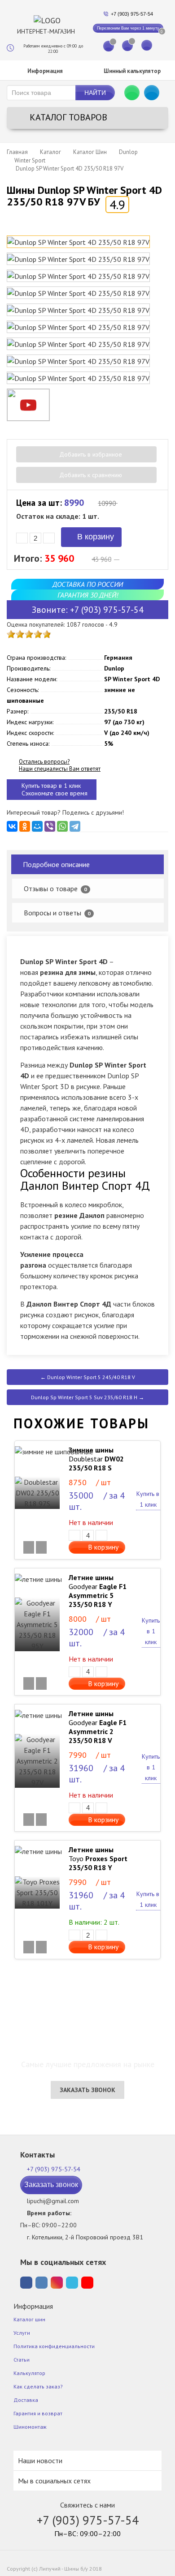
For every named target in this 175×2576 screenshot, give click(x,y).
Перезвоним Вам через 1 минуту (128, 28)
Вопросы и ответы (57, 913)
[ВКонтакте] (12, 826)
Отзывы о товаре (55, 889)
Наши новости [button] (40, 2461)
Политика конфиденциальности (54, 2346)
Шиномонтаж (30, 2427)
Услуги (22, 2333)
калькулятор (132, 71)
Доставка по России (88, 584)
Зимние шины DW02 (96, 1459)
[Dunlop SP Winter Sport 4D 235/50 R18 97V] (78, 242)
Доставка (26, 2400)
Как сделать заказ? (38, 2386)
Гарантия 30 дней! (88, 595)
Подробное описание (56, 864)
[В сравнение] (29, 1547)
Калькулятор (29, 2373)
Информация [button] (44, 71)
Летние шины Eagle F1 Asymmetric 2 (98, 1727)
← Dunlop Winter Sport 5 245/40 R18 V (88, 1377)
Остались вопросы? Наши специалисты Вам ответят (60, 765)
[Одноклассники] (25, 826)
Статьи (22, 2360)
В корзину (94, 537)
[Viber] (50, 826)
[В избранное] (41, 1547)
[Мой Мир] (37, 826)
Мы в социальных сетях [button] (54, 2481)
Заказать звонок (87, 2090)
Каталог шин (29, 2319)
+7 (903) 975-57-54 (132, 14)
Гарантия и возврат (38, 2413)
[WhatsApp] (62, 826)
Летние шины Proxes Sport (98, 1858)
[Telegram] (75, 826)
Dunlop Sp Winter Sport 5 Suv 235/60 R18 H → (87, 1397)
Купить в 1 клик (148, 1499)
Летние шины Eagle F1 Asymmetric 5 (98, 1591)
